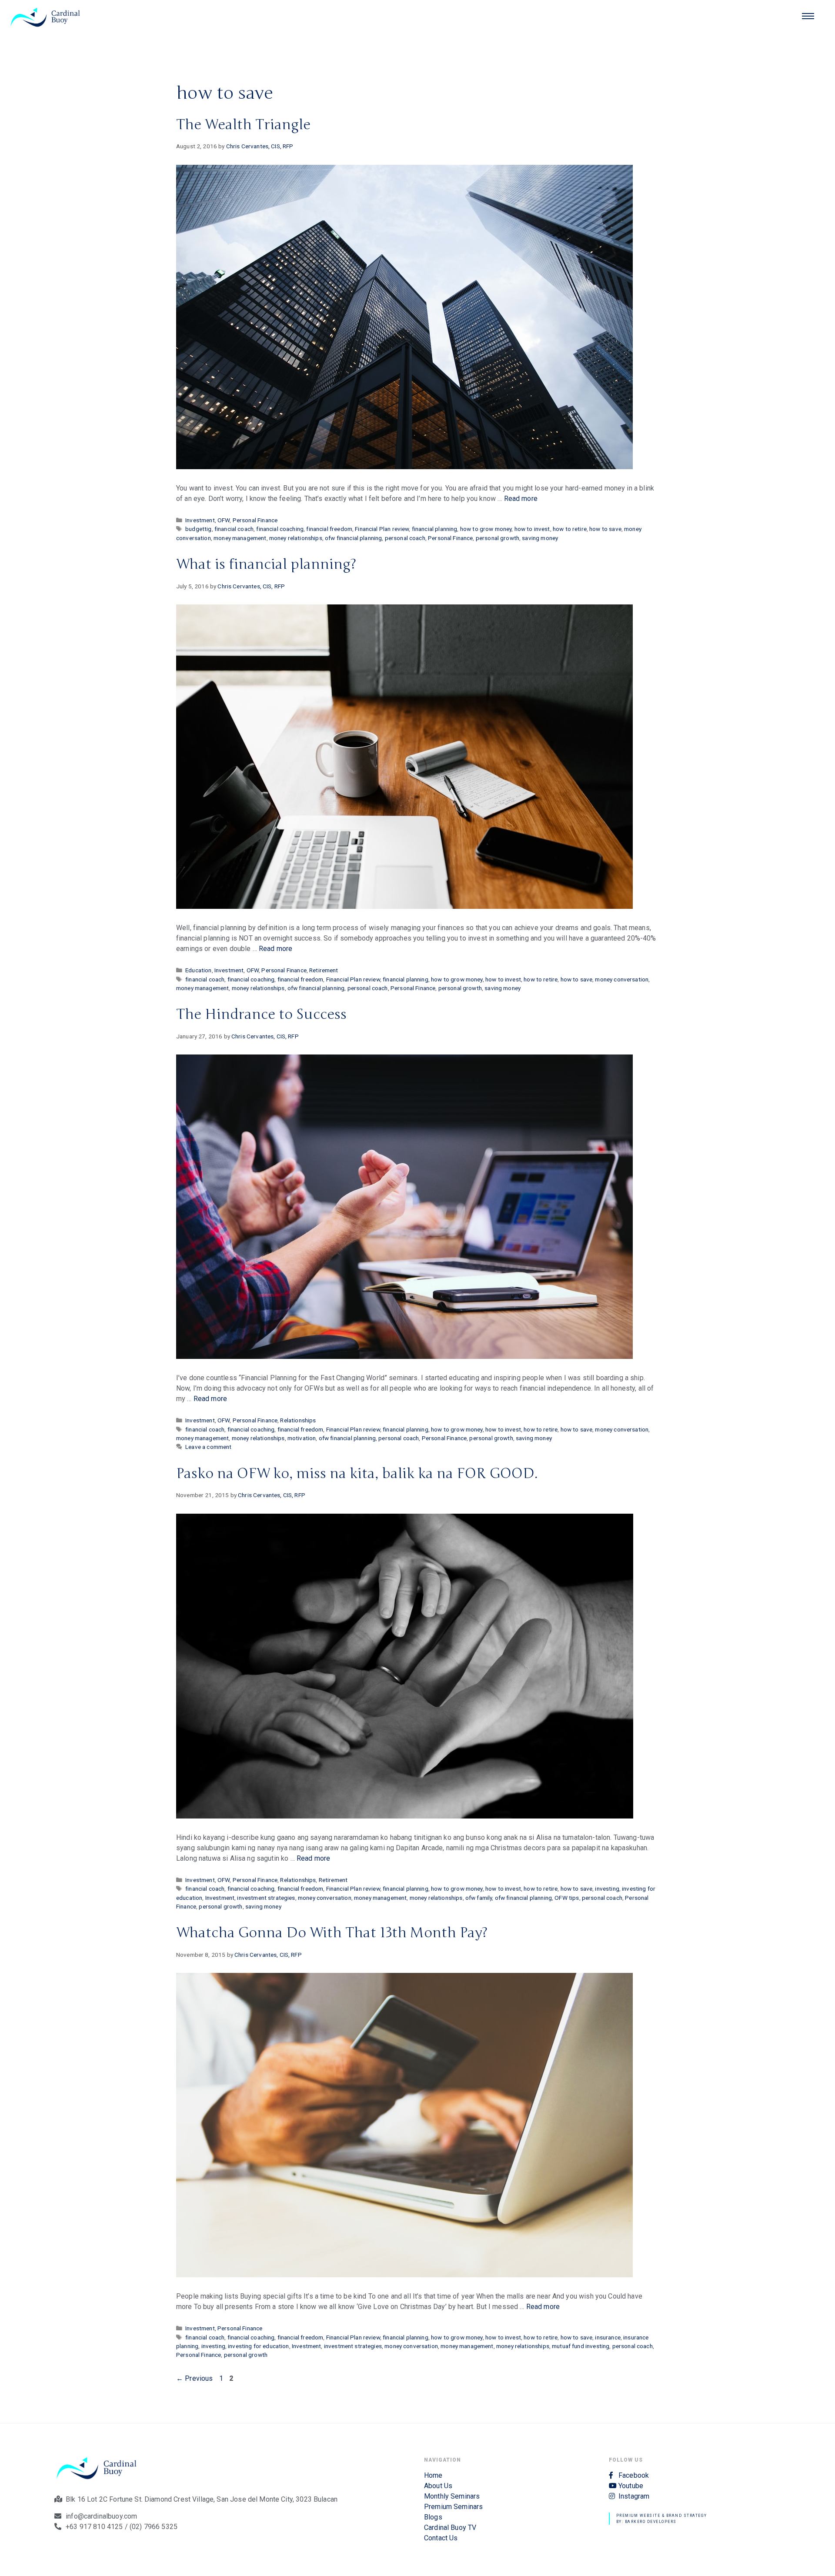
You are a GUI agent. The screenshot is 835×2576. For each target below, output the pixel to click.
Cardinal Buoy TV (450, 2528)
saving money (540, 538)
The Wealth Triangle (243, 125)
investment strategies (266, 1898)
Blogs (433, 2517)
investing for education (258, 2346)
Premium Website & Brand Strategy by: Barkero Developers (662, 2519)
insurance (608, 2337)
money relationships (296, 538)
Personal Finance (255, 520)
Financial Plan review (382, 529)
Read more (521, 499)
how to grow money (486, 529)
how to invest (532, 529)
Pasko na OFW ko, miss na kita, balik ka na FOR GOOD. (357, 1473)
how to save (605, 529)
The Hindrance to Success (261, 1014)
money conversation (622, 979)
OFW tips (567, 1898)
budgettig (198, 529)
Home (433, 2475)
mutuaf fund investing (581, 2346)
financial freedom (329, 529)
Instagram (634, 2496)
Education (198, 970)
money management (240, 538)
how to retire (570, 529)
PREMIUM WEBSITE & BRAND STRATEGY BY (418, 475)
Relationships (298, 1420)
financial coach (234, 529)
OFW (224, 520)
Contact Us (441, 2538)
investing (607, 1889)
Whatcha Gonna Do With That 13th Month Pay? (332, 1933)
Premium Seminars (453, 2507)
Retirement (324, 970)
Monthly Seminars (452, 2496)
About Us (438, 2486)
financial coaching (280, 529)
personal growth (498, 538)
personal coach (405, 538)
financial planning (435, 529)
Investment (200, 520)
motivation (302, 1438)
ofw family (479, 1898)
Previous (195, 2378)
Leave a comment (208, 1447)
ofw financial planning (353, 538)
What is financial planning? (266, 564)
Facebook (634, 2475)
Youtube (631, 2486)
